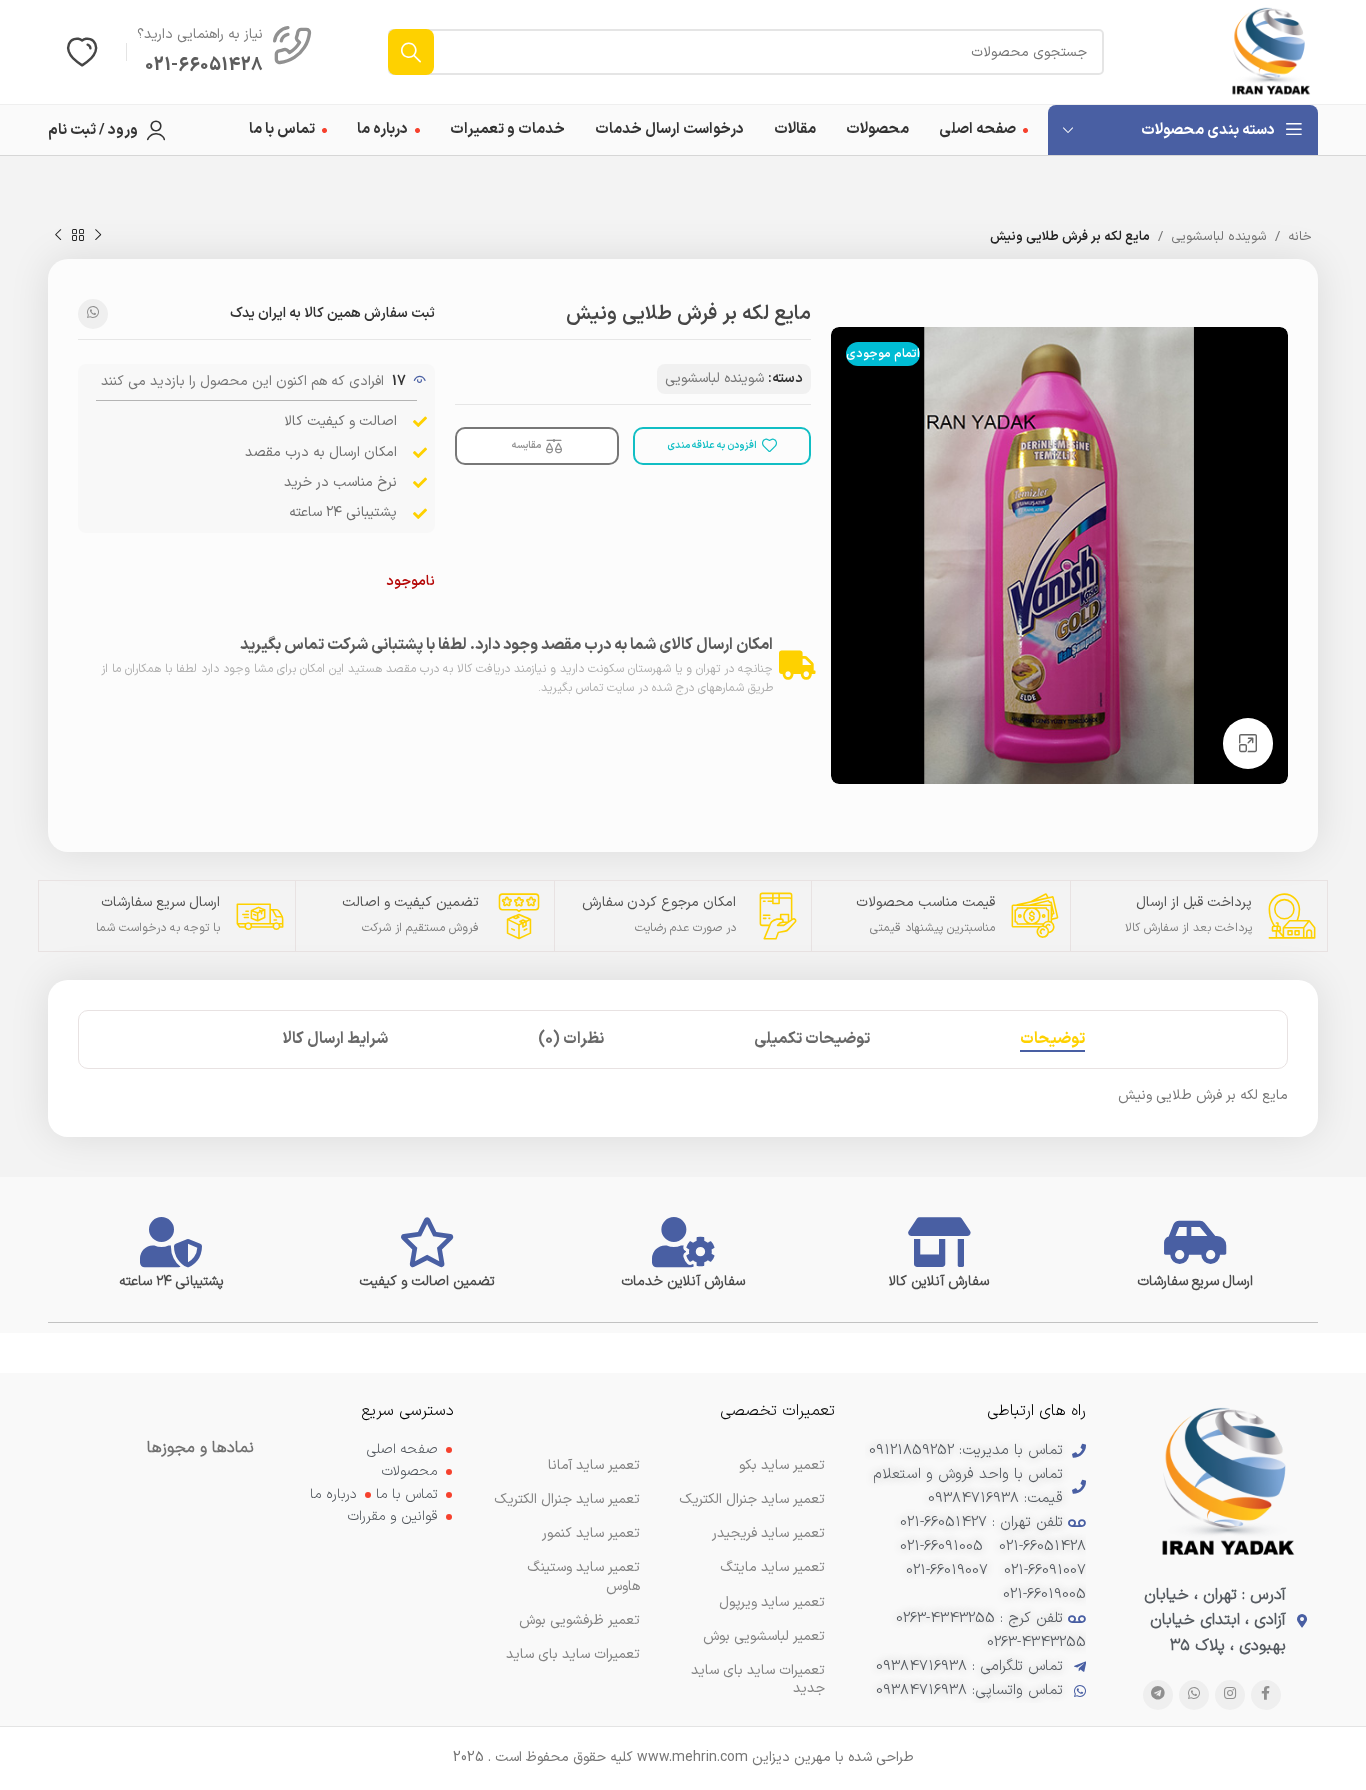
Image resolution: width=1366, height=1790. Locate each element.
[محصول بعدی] (58, 236)
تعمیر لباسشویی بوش (764, 1636)
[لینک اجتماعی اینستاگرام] (1230, 1695)
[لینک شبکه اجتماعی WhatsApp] (93, 314)
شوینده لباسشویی (1219, 237)
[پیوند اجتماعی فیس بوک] (1266, 1695)
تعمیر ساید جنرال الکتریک (567, 1499)
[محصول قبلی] (98, 236)
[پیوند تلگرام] (1158, 1695)
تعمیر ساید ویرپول (772, 1602)
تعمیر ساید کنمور (591, 1533)
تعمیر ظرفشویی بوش (579, 1620)
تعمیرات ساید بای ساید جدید (758, 1679)
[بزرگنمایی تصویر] (1248, 743)
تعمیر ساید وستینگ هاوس (583, 1576)
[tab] (1052, 1039)
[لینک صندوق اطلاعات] (225, 52)
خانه (1300, 237)
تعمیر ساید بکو (782, 1465)
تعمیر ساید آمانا (594, 1465)
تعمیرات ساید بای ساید (573, 1654)
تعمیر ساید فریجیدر (768, 1533)
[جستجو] (411, 52)
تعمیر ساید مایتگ (772, 1567)
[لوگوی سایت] (1271, 51)
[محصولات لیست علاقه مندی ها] (82, 52)
